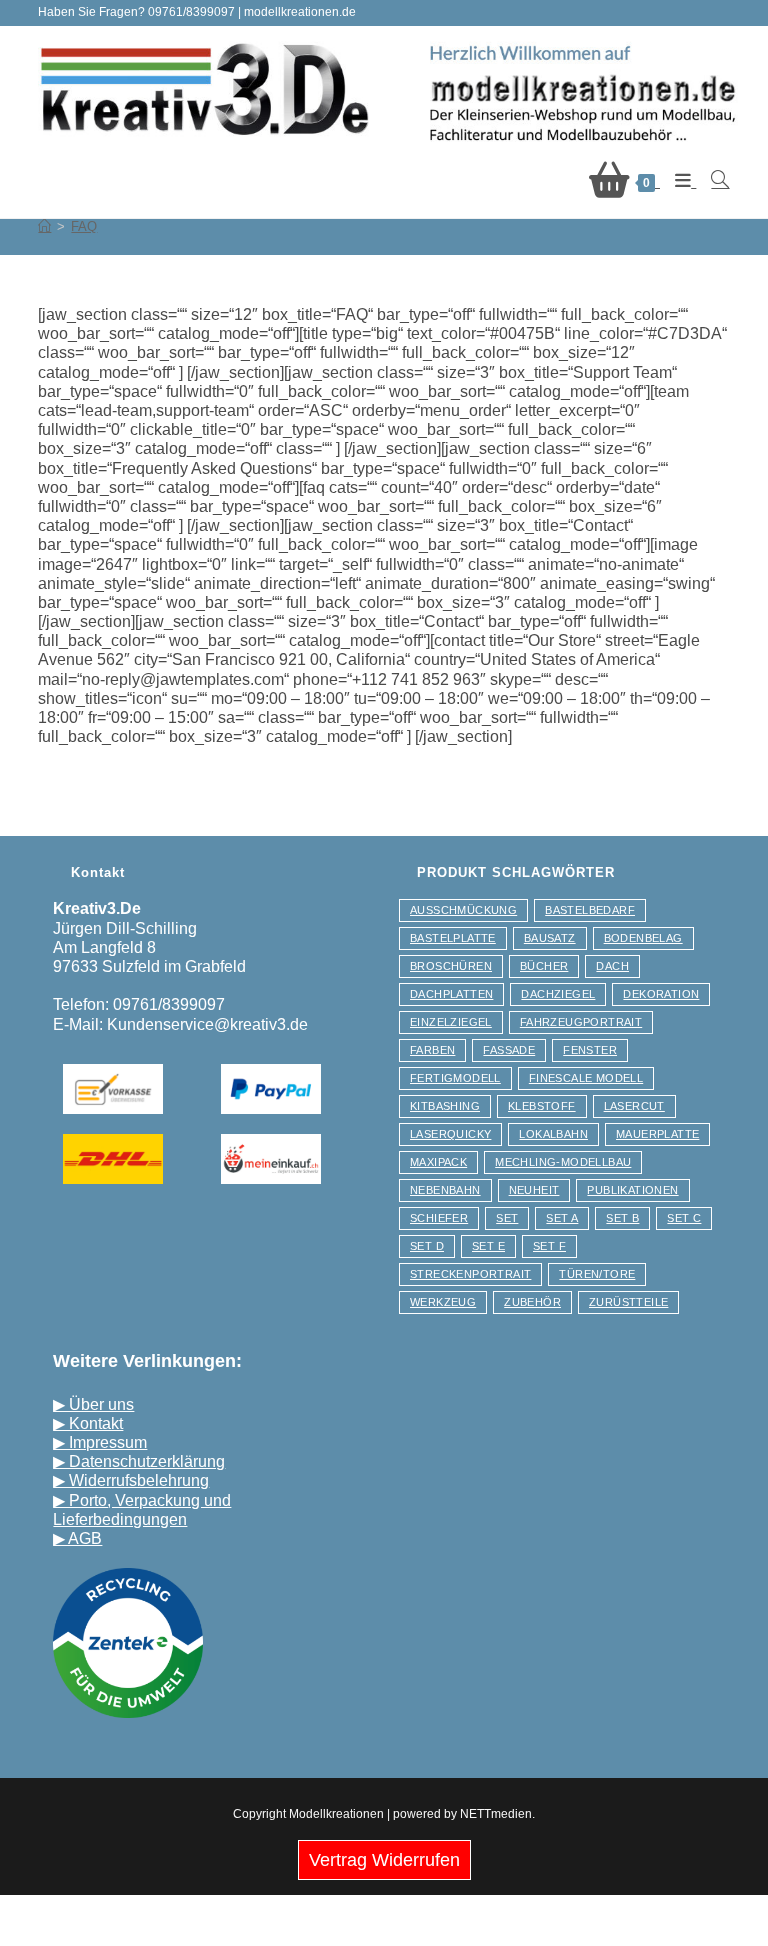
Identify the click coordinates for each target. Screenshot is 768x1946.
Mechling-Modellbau (563, 1162)
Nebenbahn (445, 1190)
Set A (562, 1218)
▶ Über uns (93, 1404)
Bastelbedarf (590, 910)
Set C (684, 1218)
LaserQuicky (450, 1134)
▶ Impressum (100, 1442)
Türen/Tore (597, 1274)
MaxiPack (438, 1162)
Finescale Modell (586, 1078)
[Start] (44, 226)
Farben (432, 1050)
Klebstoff (542, 1106)
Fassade (509, 1050)
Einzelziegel (451, 1022)
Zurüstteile (628, 1302)
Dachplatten (451, 994)
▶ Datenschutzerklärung (139, 1461)
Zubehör (532, 1302)
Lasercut (634, 1106)
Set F (549, 1246)
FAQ (84, 226)
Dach (612, 966)
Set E (488, 1246)
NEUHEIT (534, 1190)
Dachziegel (558, 994)
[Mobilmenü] (678, 181)
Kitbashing (445, 1106)
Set (507, 1218)
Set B (622, 1218)
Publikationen (632, 1190)
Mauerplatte (657, 1134)
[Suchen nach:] (712, 181)
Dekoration (661, 994)
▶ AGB (77, 1538)
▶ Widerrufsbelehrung (131, 1480)
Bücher (544, 966)
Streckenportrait (470, 1274)
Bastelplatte (453, 938)
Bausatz (550, 938)
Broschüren (451, 966)
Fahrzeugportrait (581, 1022)
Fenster (590, 1050)
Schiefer (439, 1218)
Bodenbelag (643, 938)
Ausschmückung (463, 910)
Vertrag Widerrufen (384, 1860)
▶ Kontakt (88, 1423)
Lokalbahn (553, 1134)
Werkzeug (443, 1302)
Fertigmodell (455, 1078)
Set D (427, 1246)
